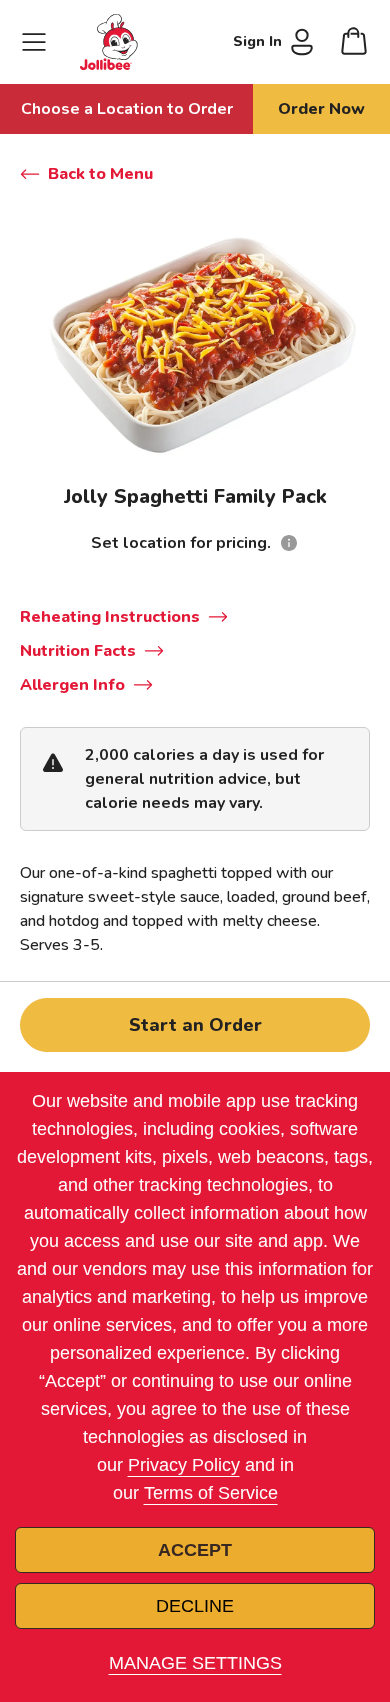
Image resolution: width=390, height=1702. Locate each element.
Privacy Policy (184, 1465)
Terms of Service (211, 1493)
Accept (195, 1550)
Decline (195, 1606)
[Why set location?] (289, 543)
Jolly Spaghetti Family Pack (195, 496)
